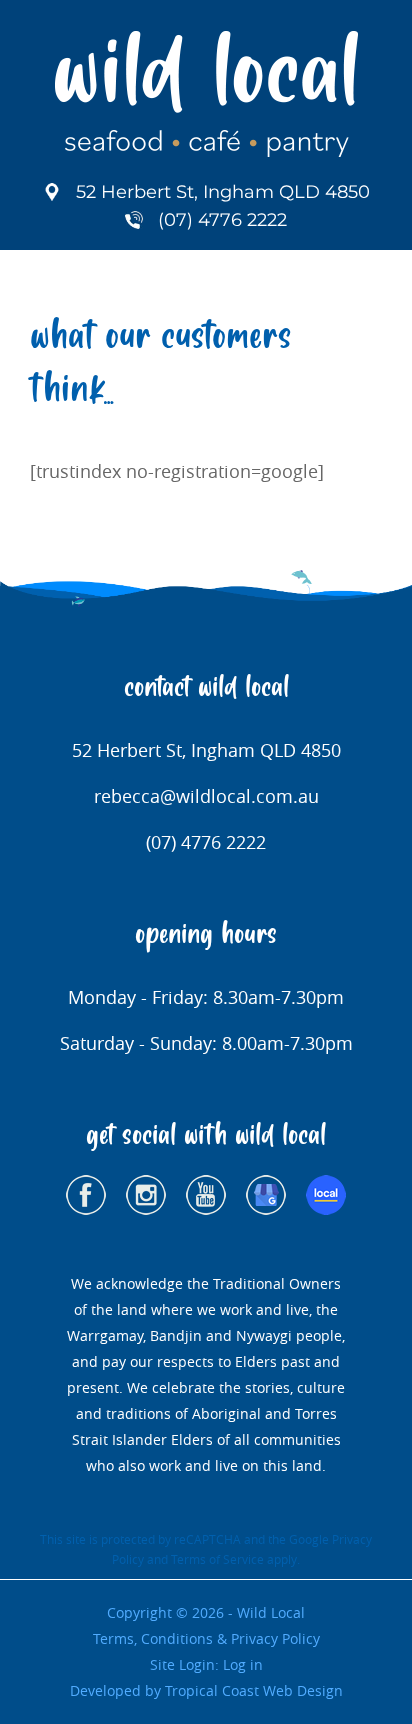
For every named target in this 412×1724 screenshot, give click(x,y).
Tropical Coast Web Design (254, 1690)
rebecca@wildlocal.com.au (206, 796)
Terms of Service (217, 1559)
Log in (243, 1664)
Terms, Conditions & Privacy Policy (206, 1638)
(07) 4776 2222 (222, 220)
